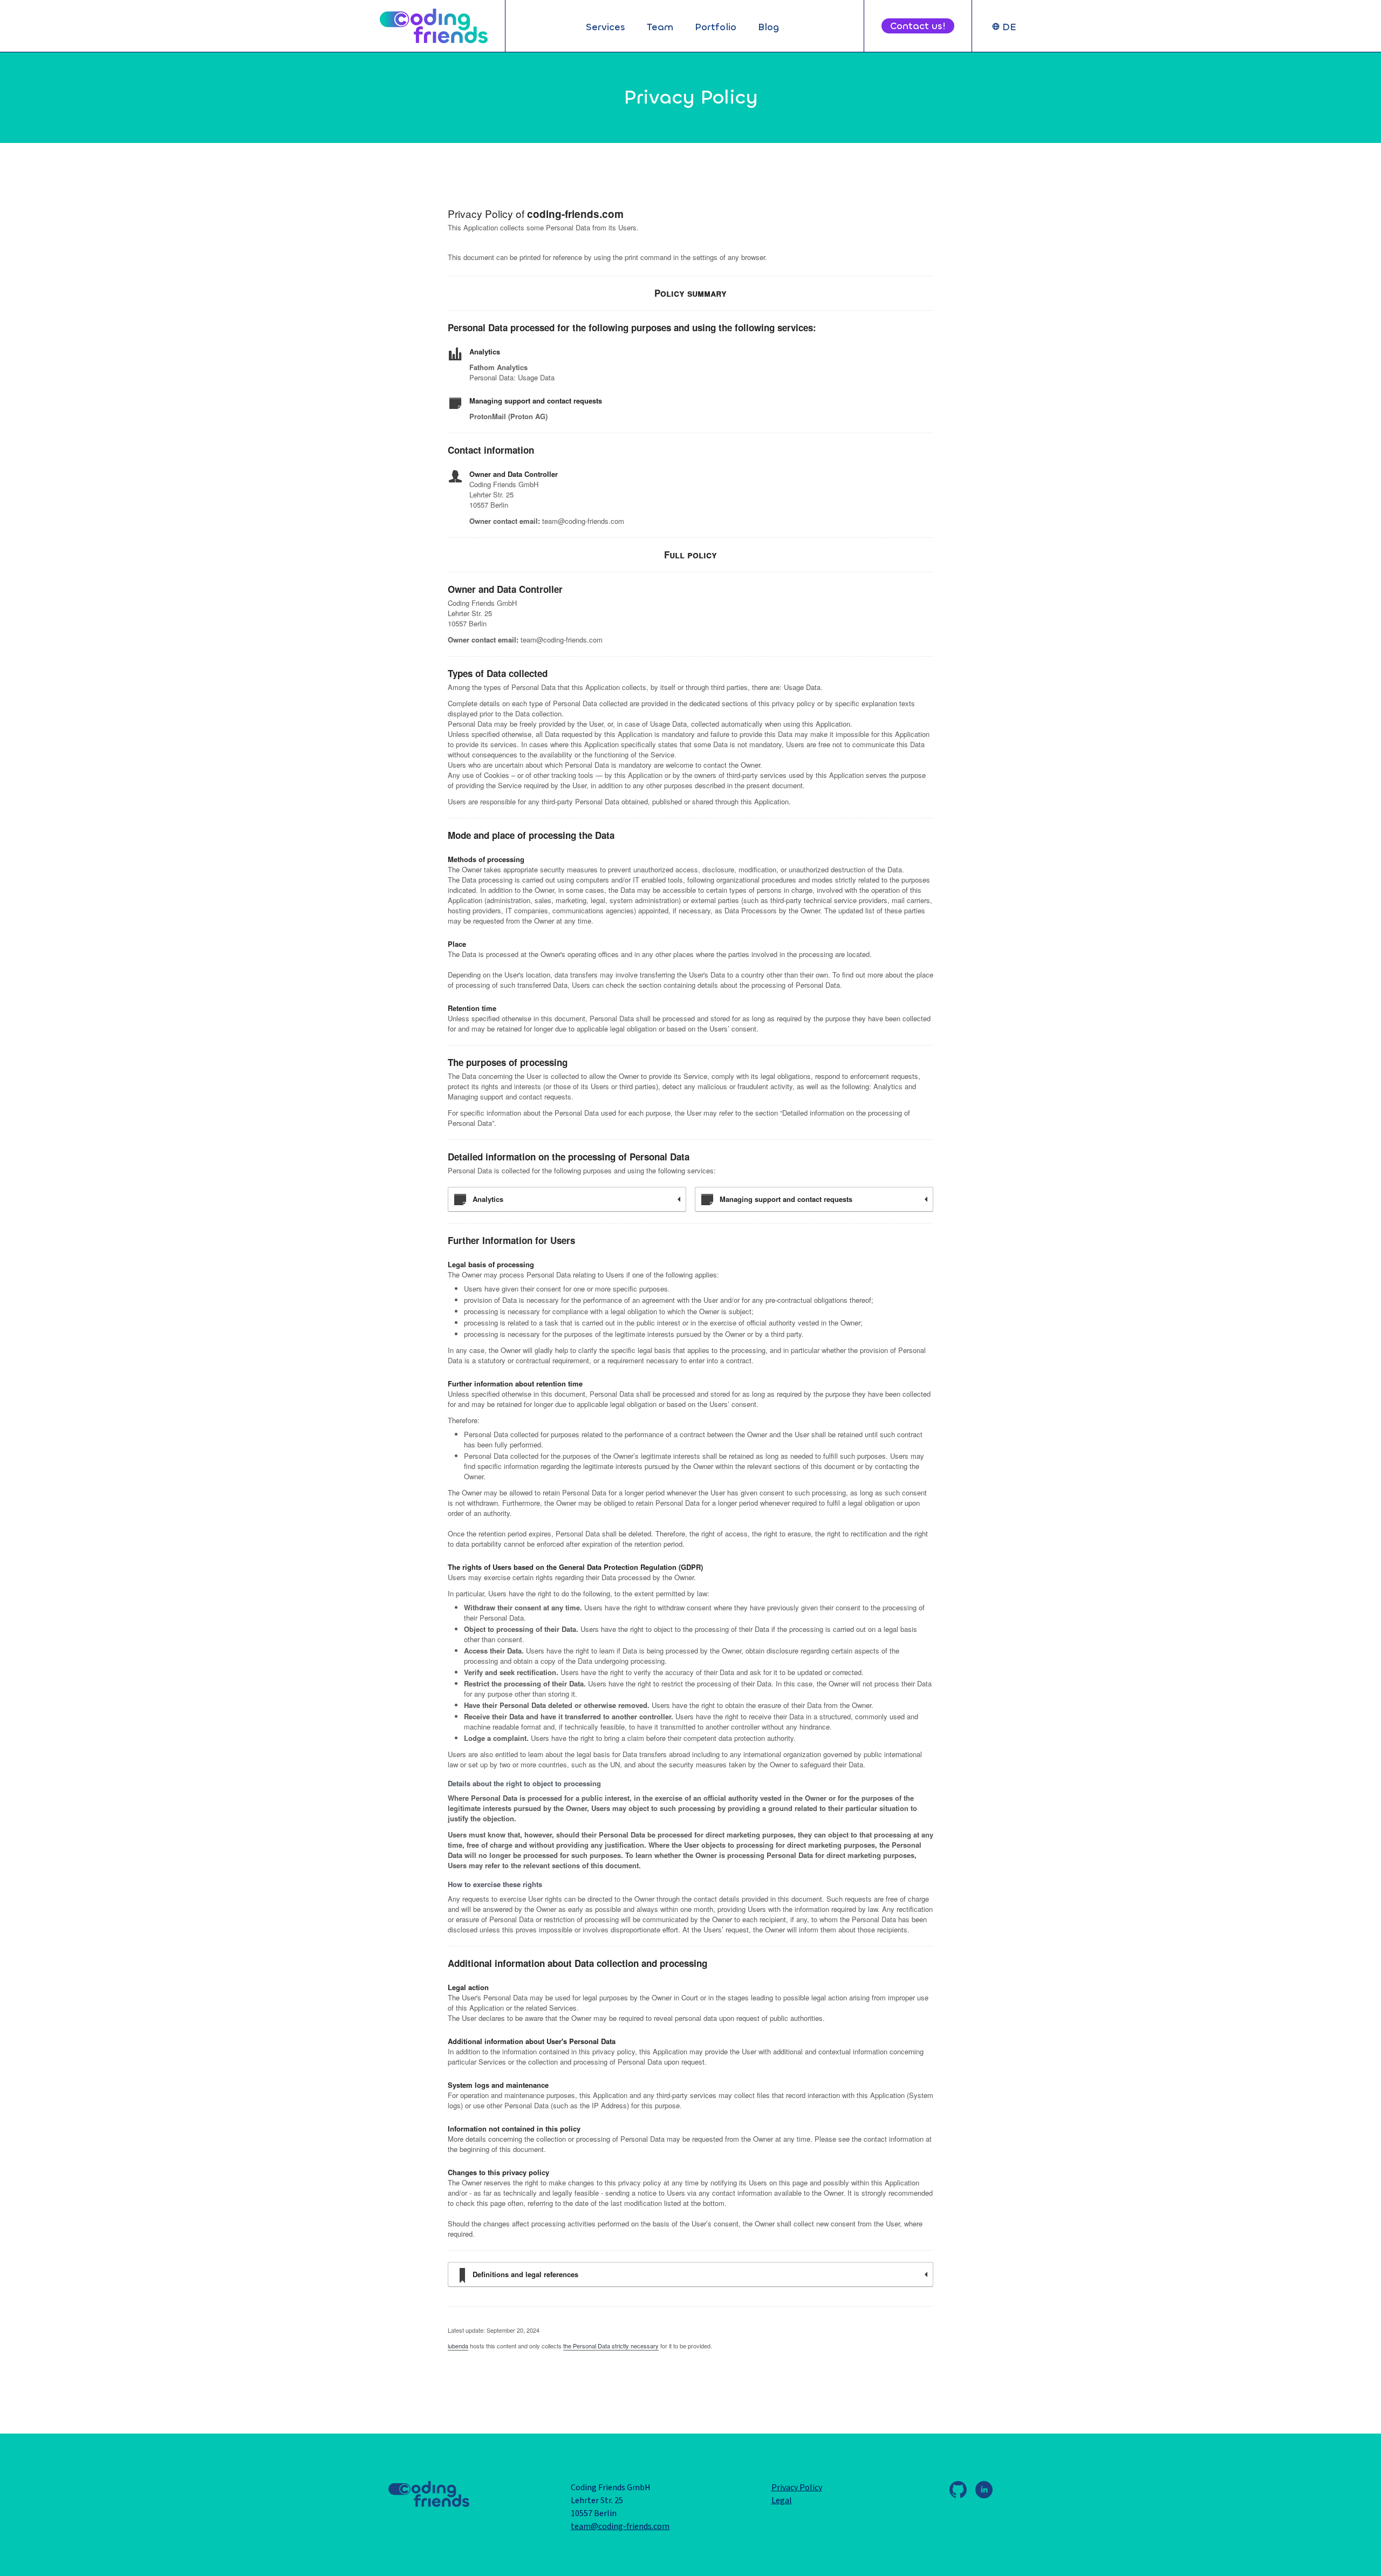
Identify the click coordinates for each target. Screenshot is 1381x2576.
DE (1009, 27)
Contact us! (918, 26)
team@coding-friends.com (620, 2526)
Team (660, 27)
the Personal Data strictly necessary (611, 2346)
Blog (768, 27)
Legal (782, 2500)
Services (606, 27)
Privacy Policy (797, 2488)
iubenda (458, 2346)
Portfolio (716, 27)
